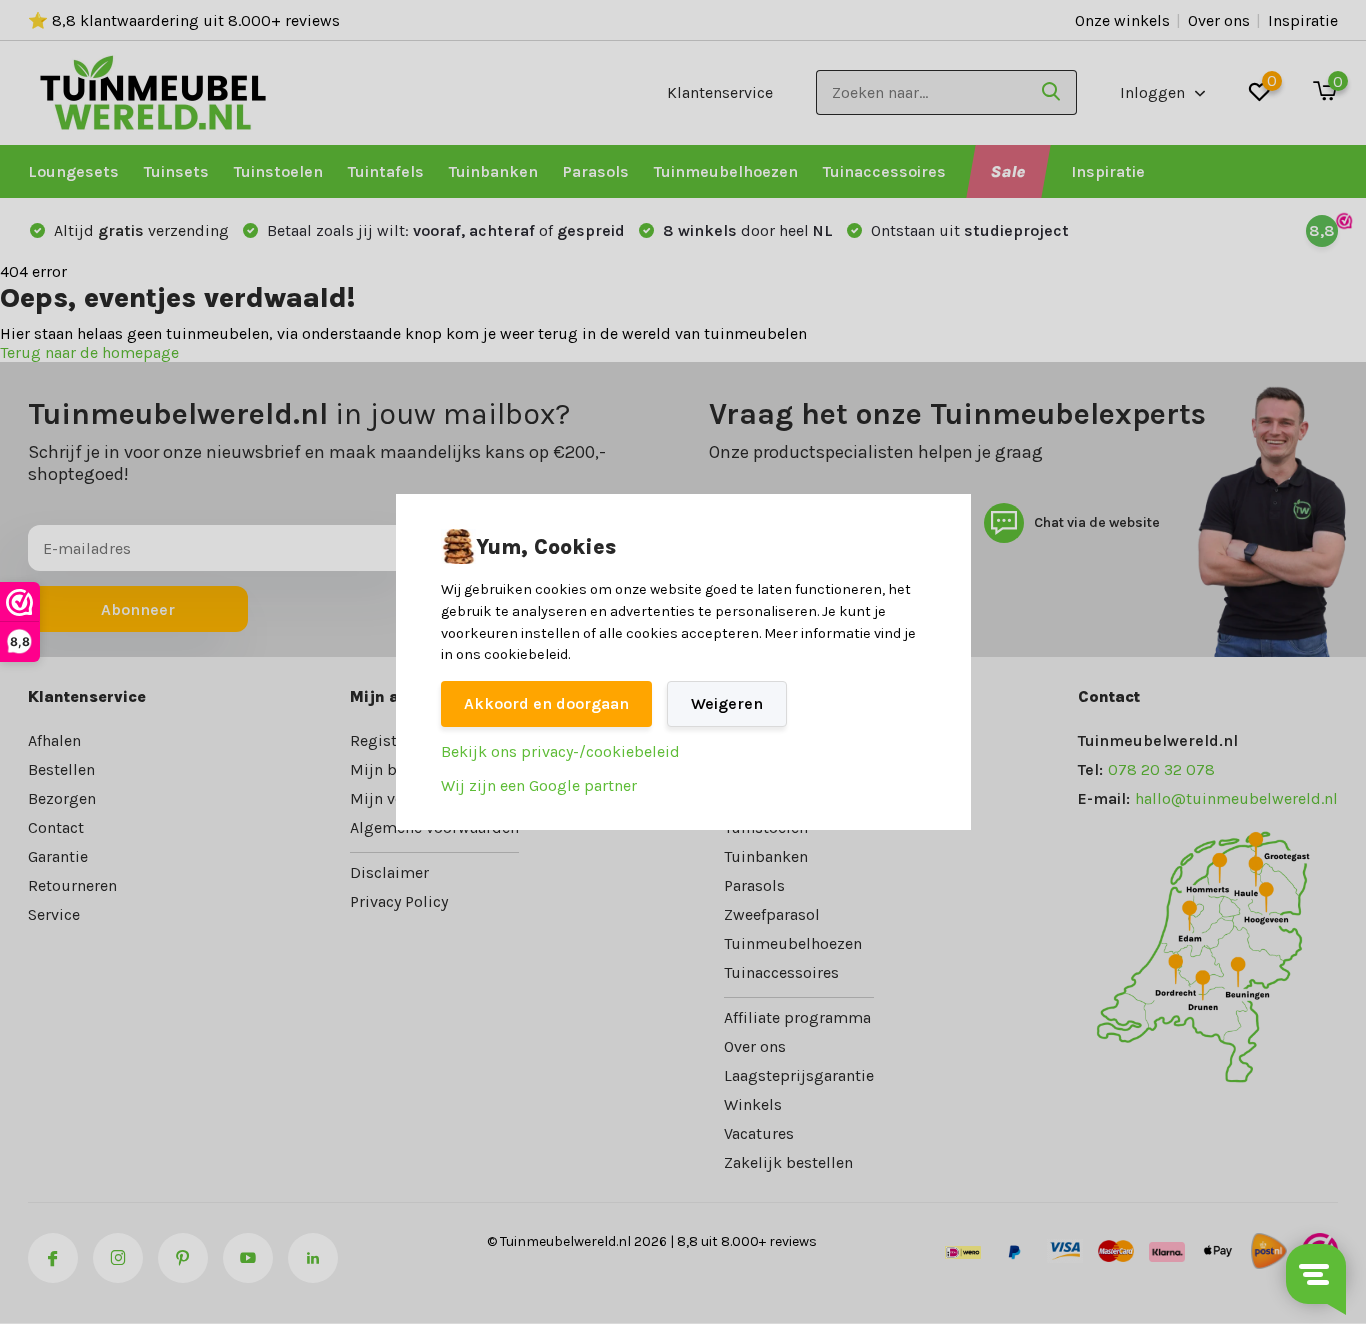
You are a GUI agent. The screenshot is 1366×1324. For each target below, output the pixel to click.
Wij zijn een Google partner (539, 785)
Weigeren (727, 703)
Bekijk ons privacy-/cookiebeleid (560, 751)
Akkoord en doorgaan (546, 703)
